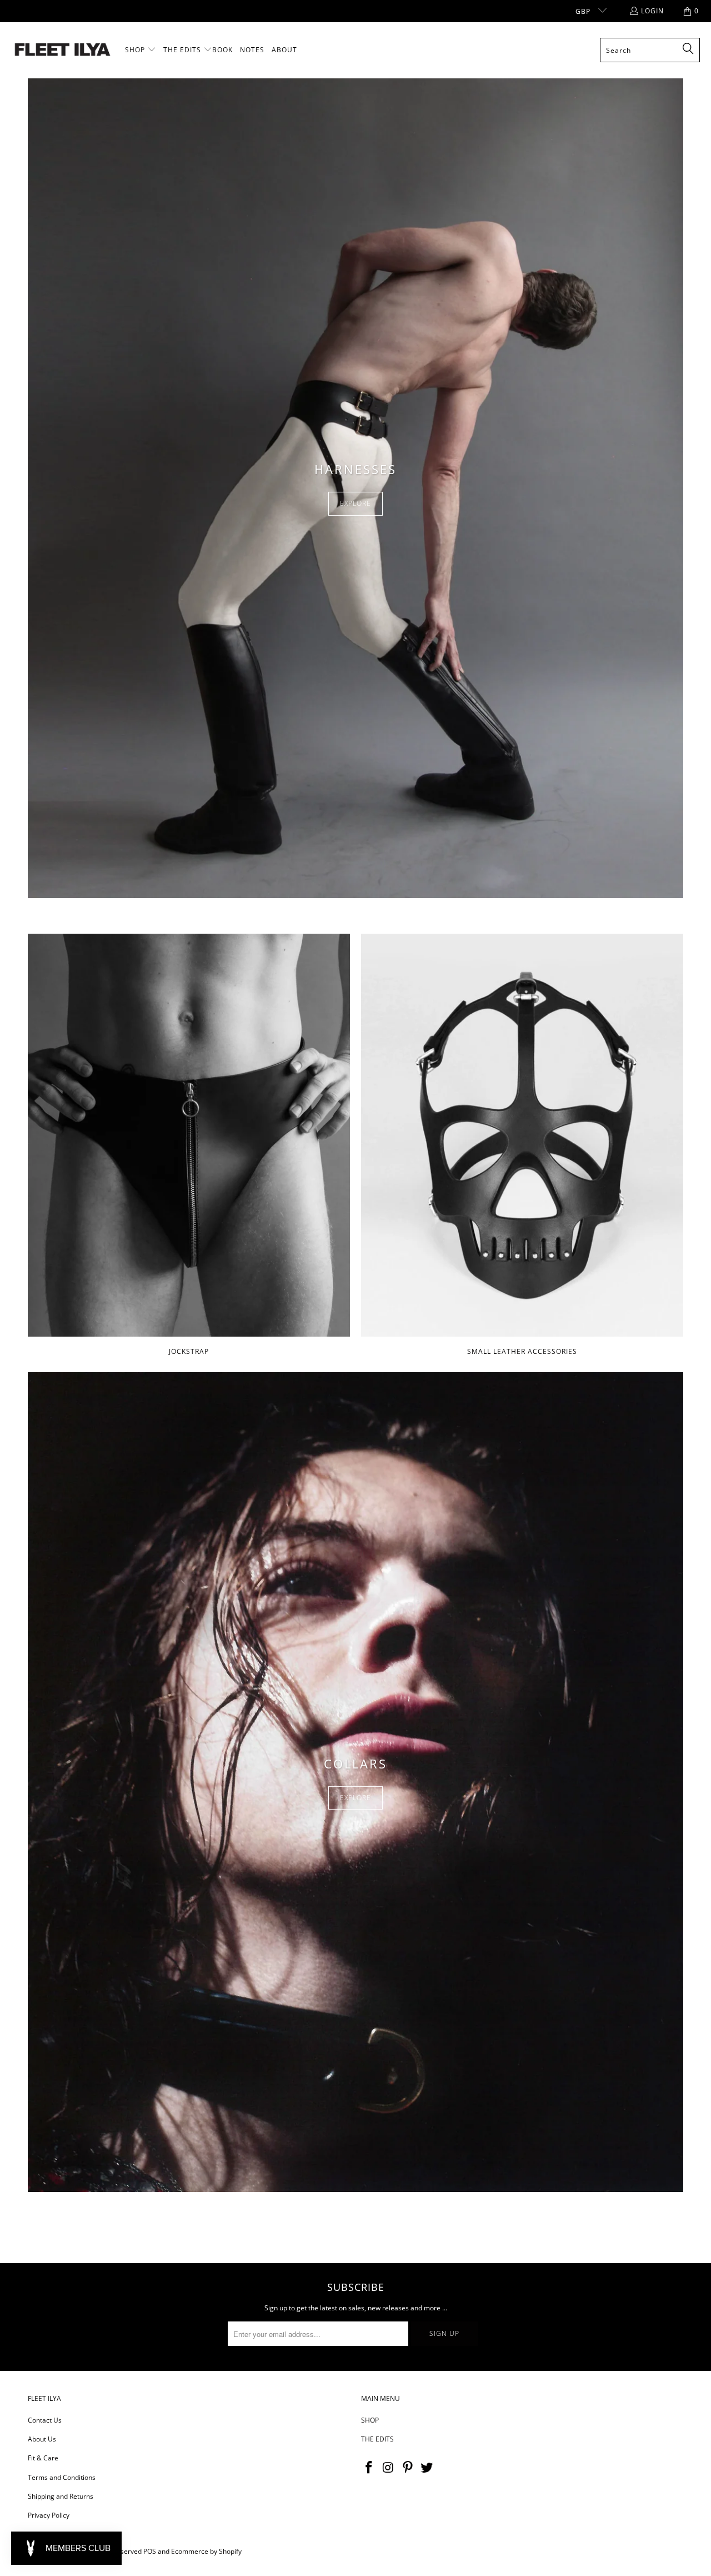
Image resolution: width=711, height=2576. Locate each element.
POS (150, 2551)
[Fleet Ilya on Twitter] (427, 2468)
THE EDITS (377, 2439)
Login (652, 11)
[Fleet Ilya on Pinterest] (408, 2468)
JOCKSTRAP (189, 1146)
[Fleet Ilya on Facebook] (369, 2468)
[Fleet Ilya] (62, 50)
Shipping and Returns (61, 2496)
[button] (141, 50)
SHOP (370, 2420)
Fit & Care (43, 2458)
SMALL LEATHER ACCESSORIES (522, 1146)
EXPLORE (355, 503)
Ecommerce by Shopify (206, 2551)
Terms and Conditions (62, 2477)
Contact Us (45, 2420)
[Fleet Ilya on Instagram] (389, 2468)
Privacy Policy (49, 2515)
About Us (42, 2439)
